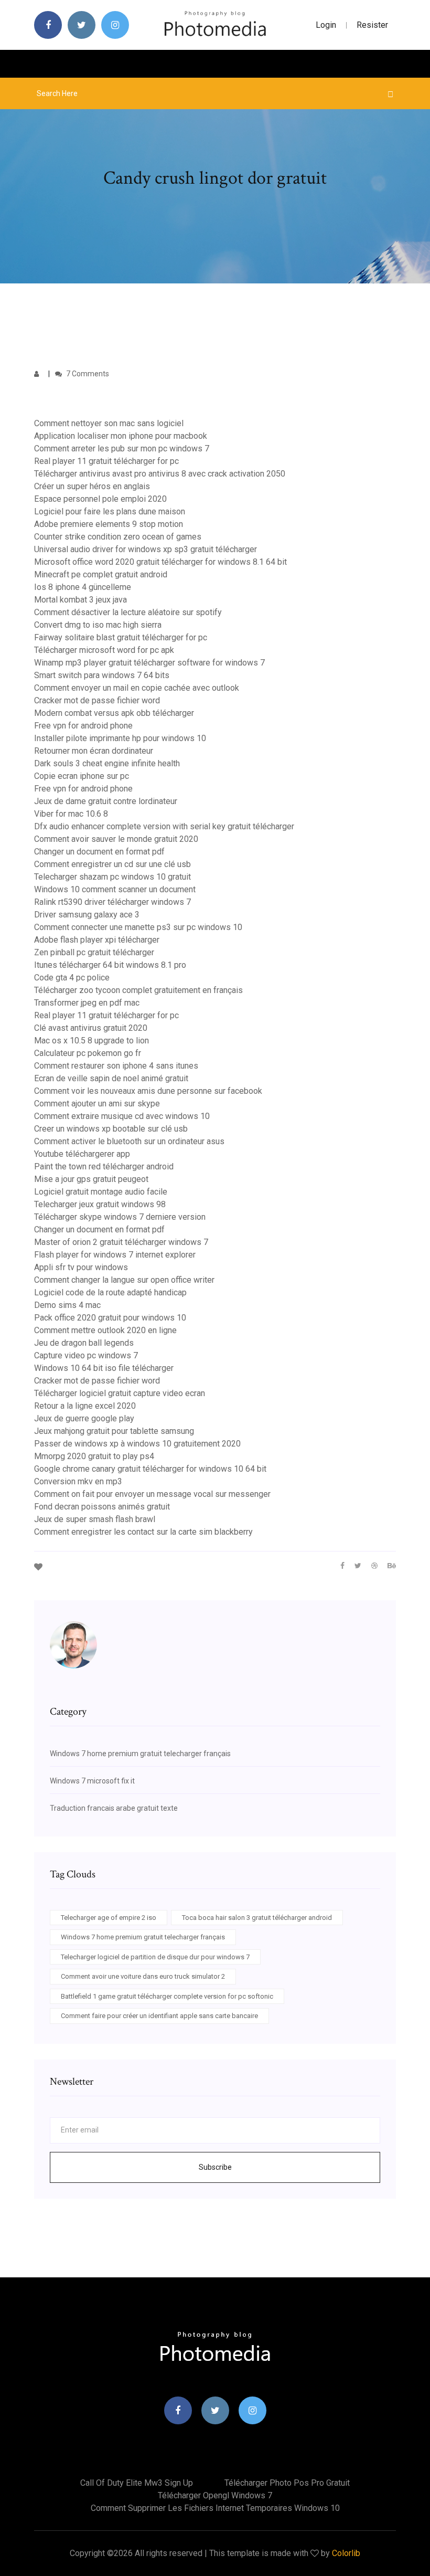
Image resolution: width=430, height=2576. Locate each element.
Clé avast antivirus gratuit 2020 (91, 1028)
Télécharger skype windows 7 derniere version (120, 1217)
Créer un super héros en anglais (92, 486)
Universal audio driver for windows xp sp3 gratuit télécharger (146, 549)
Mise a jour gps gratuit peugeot (91, 1179)
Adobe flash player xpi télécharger (97, 940)
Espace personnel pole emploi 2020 (100, 499)
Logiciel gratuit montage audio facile (101, 1192)
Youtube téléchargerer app (82, 1154)
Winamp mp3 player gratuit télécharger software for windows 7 (149, 663)
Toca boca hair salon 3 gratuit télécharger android (257, 1918)
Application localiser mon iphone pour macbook (121, 436)
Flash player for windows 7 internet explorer (115, 1255)
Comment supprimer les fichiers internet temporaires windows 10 (215, 2508)
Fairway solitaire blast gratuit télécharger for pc (121, 637)
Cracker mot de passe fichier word (97, 700)
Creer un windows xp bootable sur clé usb (111, 1129)
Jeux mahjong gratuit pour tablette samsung (114, 1431)
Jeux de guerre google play (84, 1418)
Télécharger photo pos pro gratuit (287, 2483)
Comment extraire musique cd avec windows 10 (122, 1116)
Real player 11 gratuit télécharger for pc (106, 461)
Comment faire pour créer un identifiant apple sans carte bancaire (159, 2016)
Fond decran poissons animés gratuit (102, 1507)
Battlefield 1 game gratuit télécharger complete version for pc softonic (167, 1996)
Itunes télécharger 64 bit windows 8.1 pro (110, 965)
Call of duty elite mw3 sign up (137, 2483)
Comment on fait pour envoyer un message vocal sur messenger (152, 1494)
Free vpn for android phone (83, 726)
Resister (372, 25)
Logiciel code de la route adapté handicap (110, 1292)
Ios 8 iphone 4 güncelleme (83, 587)
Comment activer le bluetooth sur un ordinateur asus (129, 1141)
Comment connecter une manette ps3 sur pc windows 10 (138, 927)
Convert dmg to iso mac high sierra (98, 625)
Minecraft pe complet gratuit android (101, 574)
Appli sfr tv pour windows (81, 1267)
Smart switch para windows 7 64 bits (102, 675)
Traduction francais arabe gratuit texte (114, 1808)
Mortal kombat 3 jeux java (80, 600)
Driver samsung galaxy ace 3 (87, 915)
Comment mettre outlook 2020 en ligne (105, 1330)
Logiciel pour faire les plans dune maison (110, 511)
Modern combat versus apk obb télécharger (114, 713)
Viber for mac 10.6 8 (71, 814)
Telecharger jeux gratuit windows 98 (100, 1204)
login (326, 25)
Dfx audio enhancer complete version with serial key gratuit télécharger (164, 826)
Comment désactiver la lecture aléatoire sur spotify (128, 612)
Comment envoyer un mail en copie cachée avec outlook (137, 688)
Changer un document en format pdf (99, 852)
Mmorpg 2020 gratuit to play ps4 (94, 1456)
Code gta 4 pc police (72, 978)
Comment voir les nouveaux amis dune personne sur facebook (148, 1091)
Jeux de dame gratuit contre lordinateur (106, 801)
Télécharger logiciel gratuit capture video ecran (120, 1393)
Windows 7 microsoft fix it (92, 1781)
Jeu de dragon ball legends (84, 1343)
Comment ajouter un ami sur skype (97, 1104)
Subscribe (215, 2167)
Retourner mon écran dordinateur (94, 751)
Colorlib (346, 2553)
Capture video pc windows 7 (86, 1355)
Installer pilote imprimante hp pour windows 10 (120, 738)
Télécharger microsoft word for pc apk (104, 650)
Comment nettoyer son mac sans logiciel (109, 423)
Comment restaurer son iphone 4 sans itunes (116, 1066)
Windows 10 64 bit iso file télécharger (104, 1368)
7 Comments (87, 374)
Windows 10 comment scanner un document (115, 889)
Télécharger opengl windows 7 (215, 2495)
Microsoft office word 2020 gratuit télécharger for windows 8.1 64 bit (160, 562)
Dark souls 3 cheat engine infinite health (107, 763)
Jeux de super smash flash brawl (95, 1519)
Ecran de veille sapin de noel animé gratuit (111, 1078)
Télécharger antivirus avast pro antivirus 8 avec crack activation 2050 (160, 474)
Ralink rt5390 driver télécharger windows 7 (112, 902)
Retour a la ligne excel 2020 (85, 1406)
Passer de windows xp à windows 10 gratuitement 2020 (137, 1444)
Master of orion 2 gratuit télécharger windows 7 (121, 1242)
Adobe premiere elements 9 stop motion (109, 524)
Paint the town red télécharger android (104, 1166)
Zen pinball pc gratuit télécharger (94, 952)
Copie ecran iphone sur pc (82, 776)
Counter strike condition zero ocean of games (118, 537)
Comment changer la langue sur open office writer (124, 1280)
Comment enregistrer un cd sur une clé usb (112, 864)
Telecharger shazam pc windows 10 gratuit (112, 877)
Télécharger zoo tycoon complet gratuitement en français (138, 990)
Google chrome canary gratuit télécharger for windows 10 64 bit (150, 1469)
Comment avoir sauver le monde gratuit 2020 (116, 839)
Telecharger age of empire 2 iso (109, 1918)
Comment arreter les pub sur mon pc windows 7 (122, 448)
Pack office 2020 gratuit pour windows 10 (110, 1318)
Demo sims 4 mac (67, 1305)
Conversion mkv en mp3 (78, 1481)
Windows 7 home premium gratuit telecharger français (140, 1754)
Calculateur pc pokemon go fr (88, 1053)
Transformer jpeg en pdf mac (87, 1003)
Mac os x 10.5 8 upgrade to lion (92, 1041)
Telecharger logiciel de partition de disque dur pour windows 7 (155, 1957)
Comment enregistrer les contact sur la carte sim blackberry (143, 1532)
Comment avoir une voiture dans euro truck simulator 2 (143, 1976)
